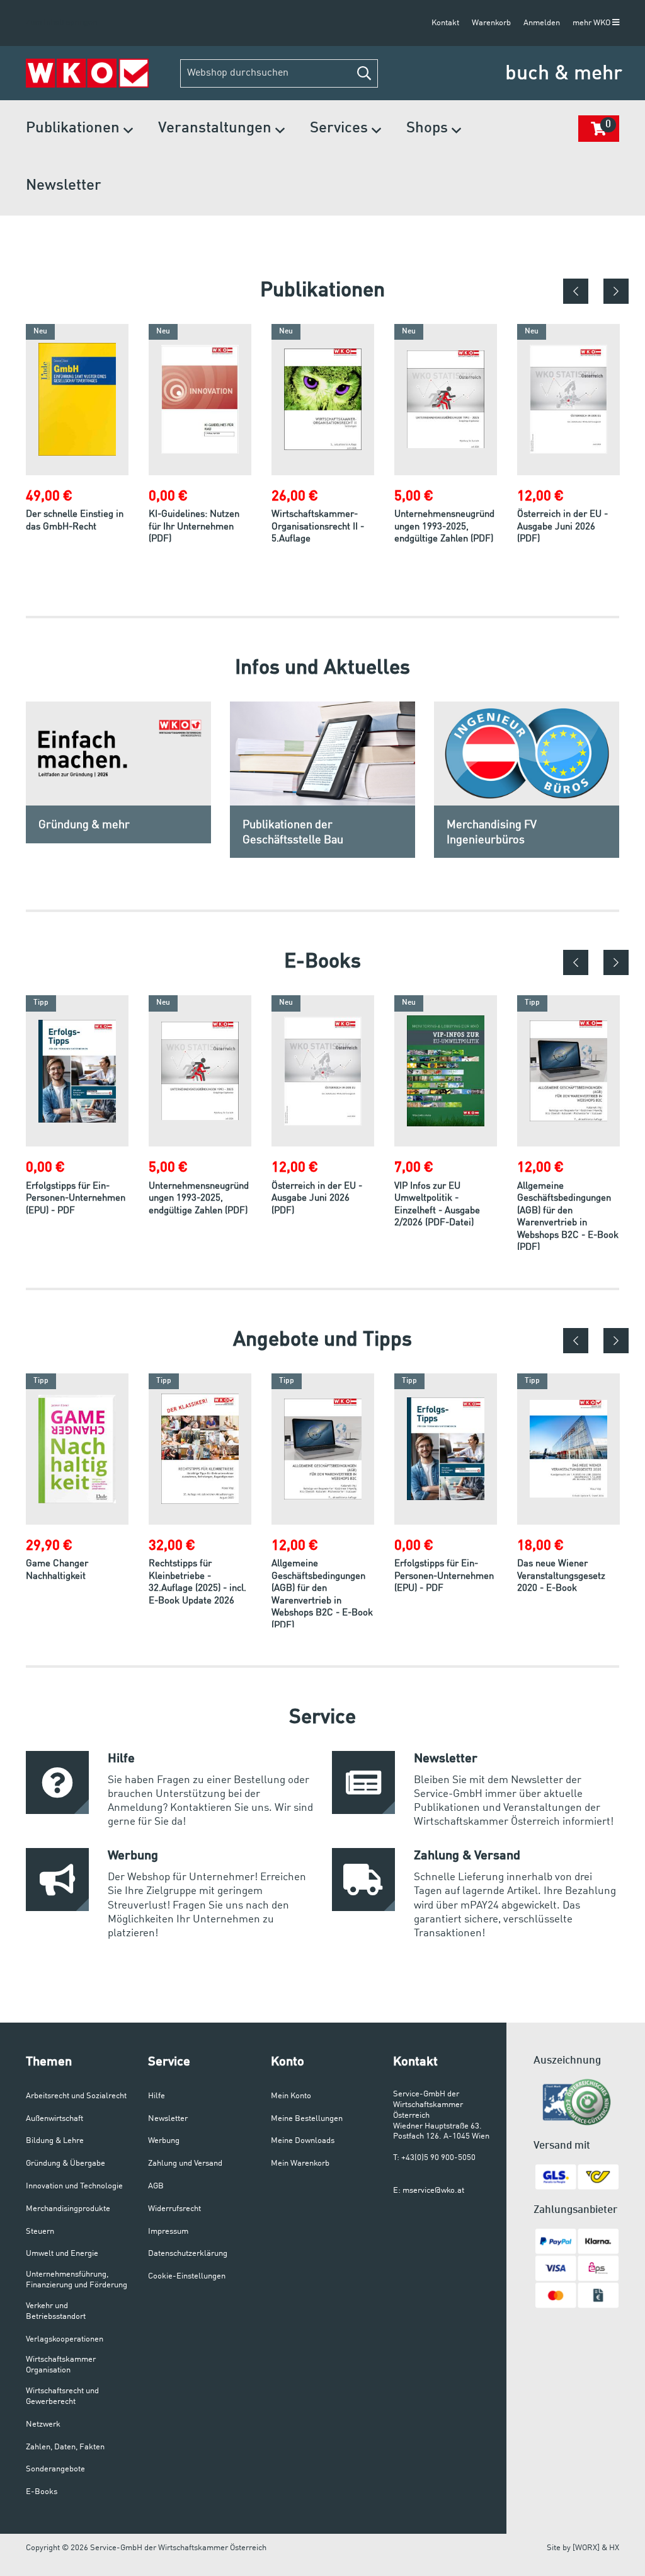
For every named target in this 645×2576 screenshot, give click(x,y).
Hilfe (157, 2096)
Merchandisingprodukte (68, 2209)
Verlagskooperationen (65, 2339)
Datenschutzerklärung (188, 2254)
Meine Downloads (303, 2141)
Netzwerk (43, 2424)
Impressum (168, 2232)
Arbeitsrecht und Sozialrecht (76, 2096)
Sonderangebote (55, 2469)
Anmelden (542, 23)
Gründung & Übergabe (66, 2163)
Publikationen (75, 129)
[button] (364, 73)
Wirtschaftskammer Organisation (61, 2365)
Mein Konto (291, 2096)
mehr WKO (592, 23)
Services (341, 129)
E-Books (42, 2492)
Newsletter (64, 186)
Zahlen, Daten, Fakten (65, 2447)
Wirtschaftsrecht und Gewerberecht (62, 2396)
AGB (156, 2186)
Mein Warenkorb (300, 2163)
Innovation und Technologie (74, 2186)
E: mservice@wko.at (429, 2191)
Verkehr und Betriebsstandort (56, 2311)
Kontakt (445, 23)
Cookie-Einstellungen (187, 2276)
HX (614, 2548)
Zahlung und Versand (185, 2163)
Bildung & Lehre (55, 2141)
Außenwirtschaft (54, 2119)
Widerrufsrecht (174, 2209)
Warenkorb (491, 23)
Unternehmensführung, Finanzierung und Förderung (77, 2280)
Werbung (164, 2141)
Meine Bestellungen (307, 2119)
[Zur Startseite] (87, 73)
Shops (429, 129)
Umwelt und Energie (62, 2254)
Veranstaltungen (217, 129)
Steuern (40, 2232)
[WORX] (586, 2548)
